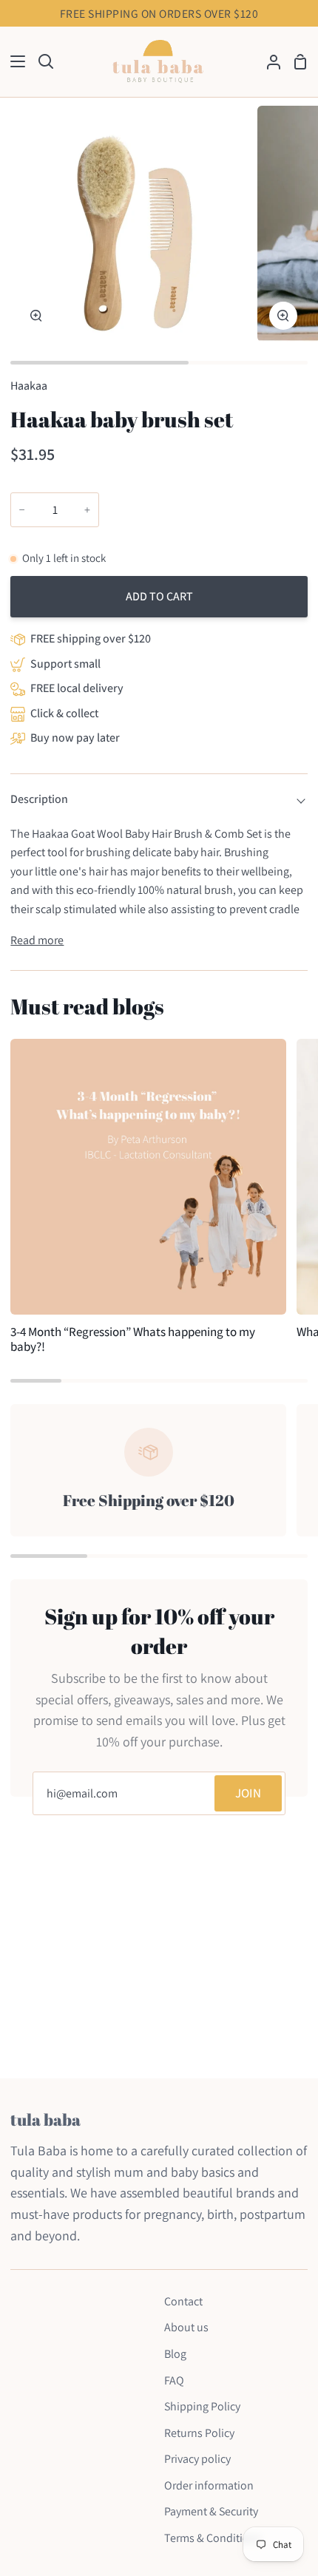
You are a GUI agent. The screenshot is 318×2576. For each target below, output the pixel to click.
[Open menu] (13, 61)
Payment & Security (211, 2511)
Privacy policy (197, 2459)
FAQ (174, 2380)
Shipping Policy (202, 2406)
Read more (37, 940)
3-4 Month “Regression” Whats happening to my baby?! (133, 1339)
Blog (175, 2354)
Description (39, 799)
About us (186, 2327)
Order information (209, 2485)
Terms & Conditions (213, 2538)
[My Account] (268, 62)
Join (248, 1793)
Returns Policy (199, 2433)
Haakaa (29, 386)
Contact (183, 2301)
